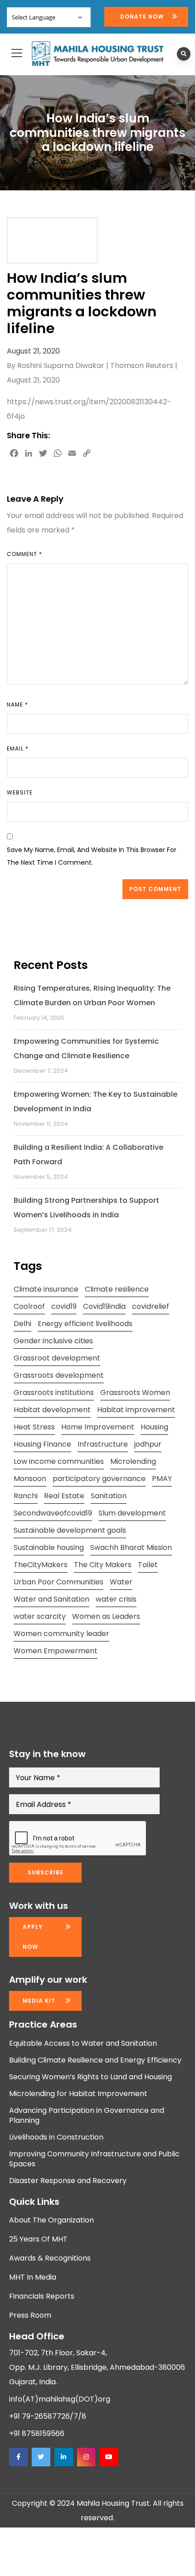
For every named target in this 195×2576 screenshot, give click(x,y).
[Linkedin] (63, 2457)
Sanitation (109, 1496)
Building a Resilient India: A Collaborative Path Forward (88, 1155)
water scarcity (40, 1616)
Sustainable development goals (70, 1530)
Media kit (39, 2001)
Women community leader (61, 1634)
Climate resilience (117, 1289)
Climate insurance (46, 1289)
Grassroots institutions (54, 1392)
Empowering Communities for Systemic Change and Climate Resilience (86, 1048)
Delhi (22, 1324)
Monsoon (30, 1479)
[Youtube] (109, 2457)
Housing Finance (42, 1444)
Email (18, 748)
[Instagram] (86, 2457)
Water (121, 1582)
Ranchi (26, 1496)
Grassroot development (57, 1358)
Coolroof (29, 1306)
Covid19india (104, 1306)
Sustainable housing (49, 1547)
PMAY (162, 1479)
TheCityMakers (41, 1565)
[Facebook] (18, 2457)
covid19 (64, 1306)
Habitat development (52, 1410)
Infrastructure (103, 1444)
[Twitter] (41, 2457)
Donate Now (142, 17)
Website (20, 792)
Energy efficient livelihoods (85, 1324)
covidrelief (151, 1306)
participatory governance (99, 1479)
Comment (24, 554)
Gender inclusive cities (53, 1341)
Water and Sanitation (51, 1599)
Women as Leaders (106, 1616)
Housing (154, 1427)
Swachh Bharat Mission (131, 1547)
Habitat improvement (136, 1410)
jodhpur (148, 1444)
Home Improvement (98, 1427)
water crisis (116, 1599)
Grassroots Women (135, 1392)
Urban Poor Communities (58, 1582)
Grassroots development (59, 1375)
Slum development (132, 1513)
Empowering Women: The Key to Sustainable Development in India (95, 1102)
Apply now (33, 1937)
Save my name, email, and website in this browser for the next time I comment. (92, 856)
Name (17, 705)
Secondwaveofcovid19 (53, 1513)
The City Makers (103, 1565)
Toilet (148, 1565)
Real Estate (64, 1496)
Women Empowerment (56, 1651)
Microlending (133, 1461)
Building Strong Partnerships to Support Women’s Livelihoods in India (86, 1208)
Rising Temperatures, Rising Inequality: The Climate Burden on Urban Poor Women (92, 995)
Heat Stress (34, 1427)
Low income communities (59, 1461)
